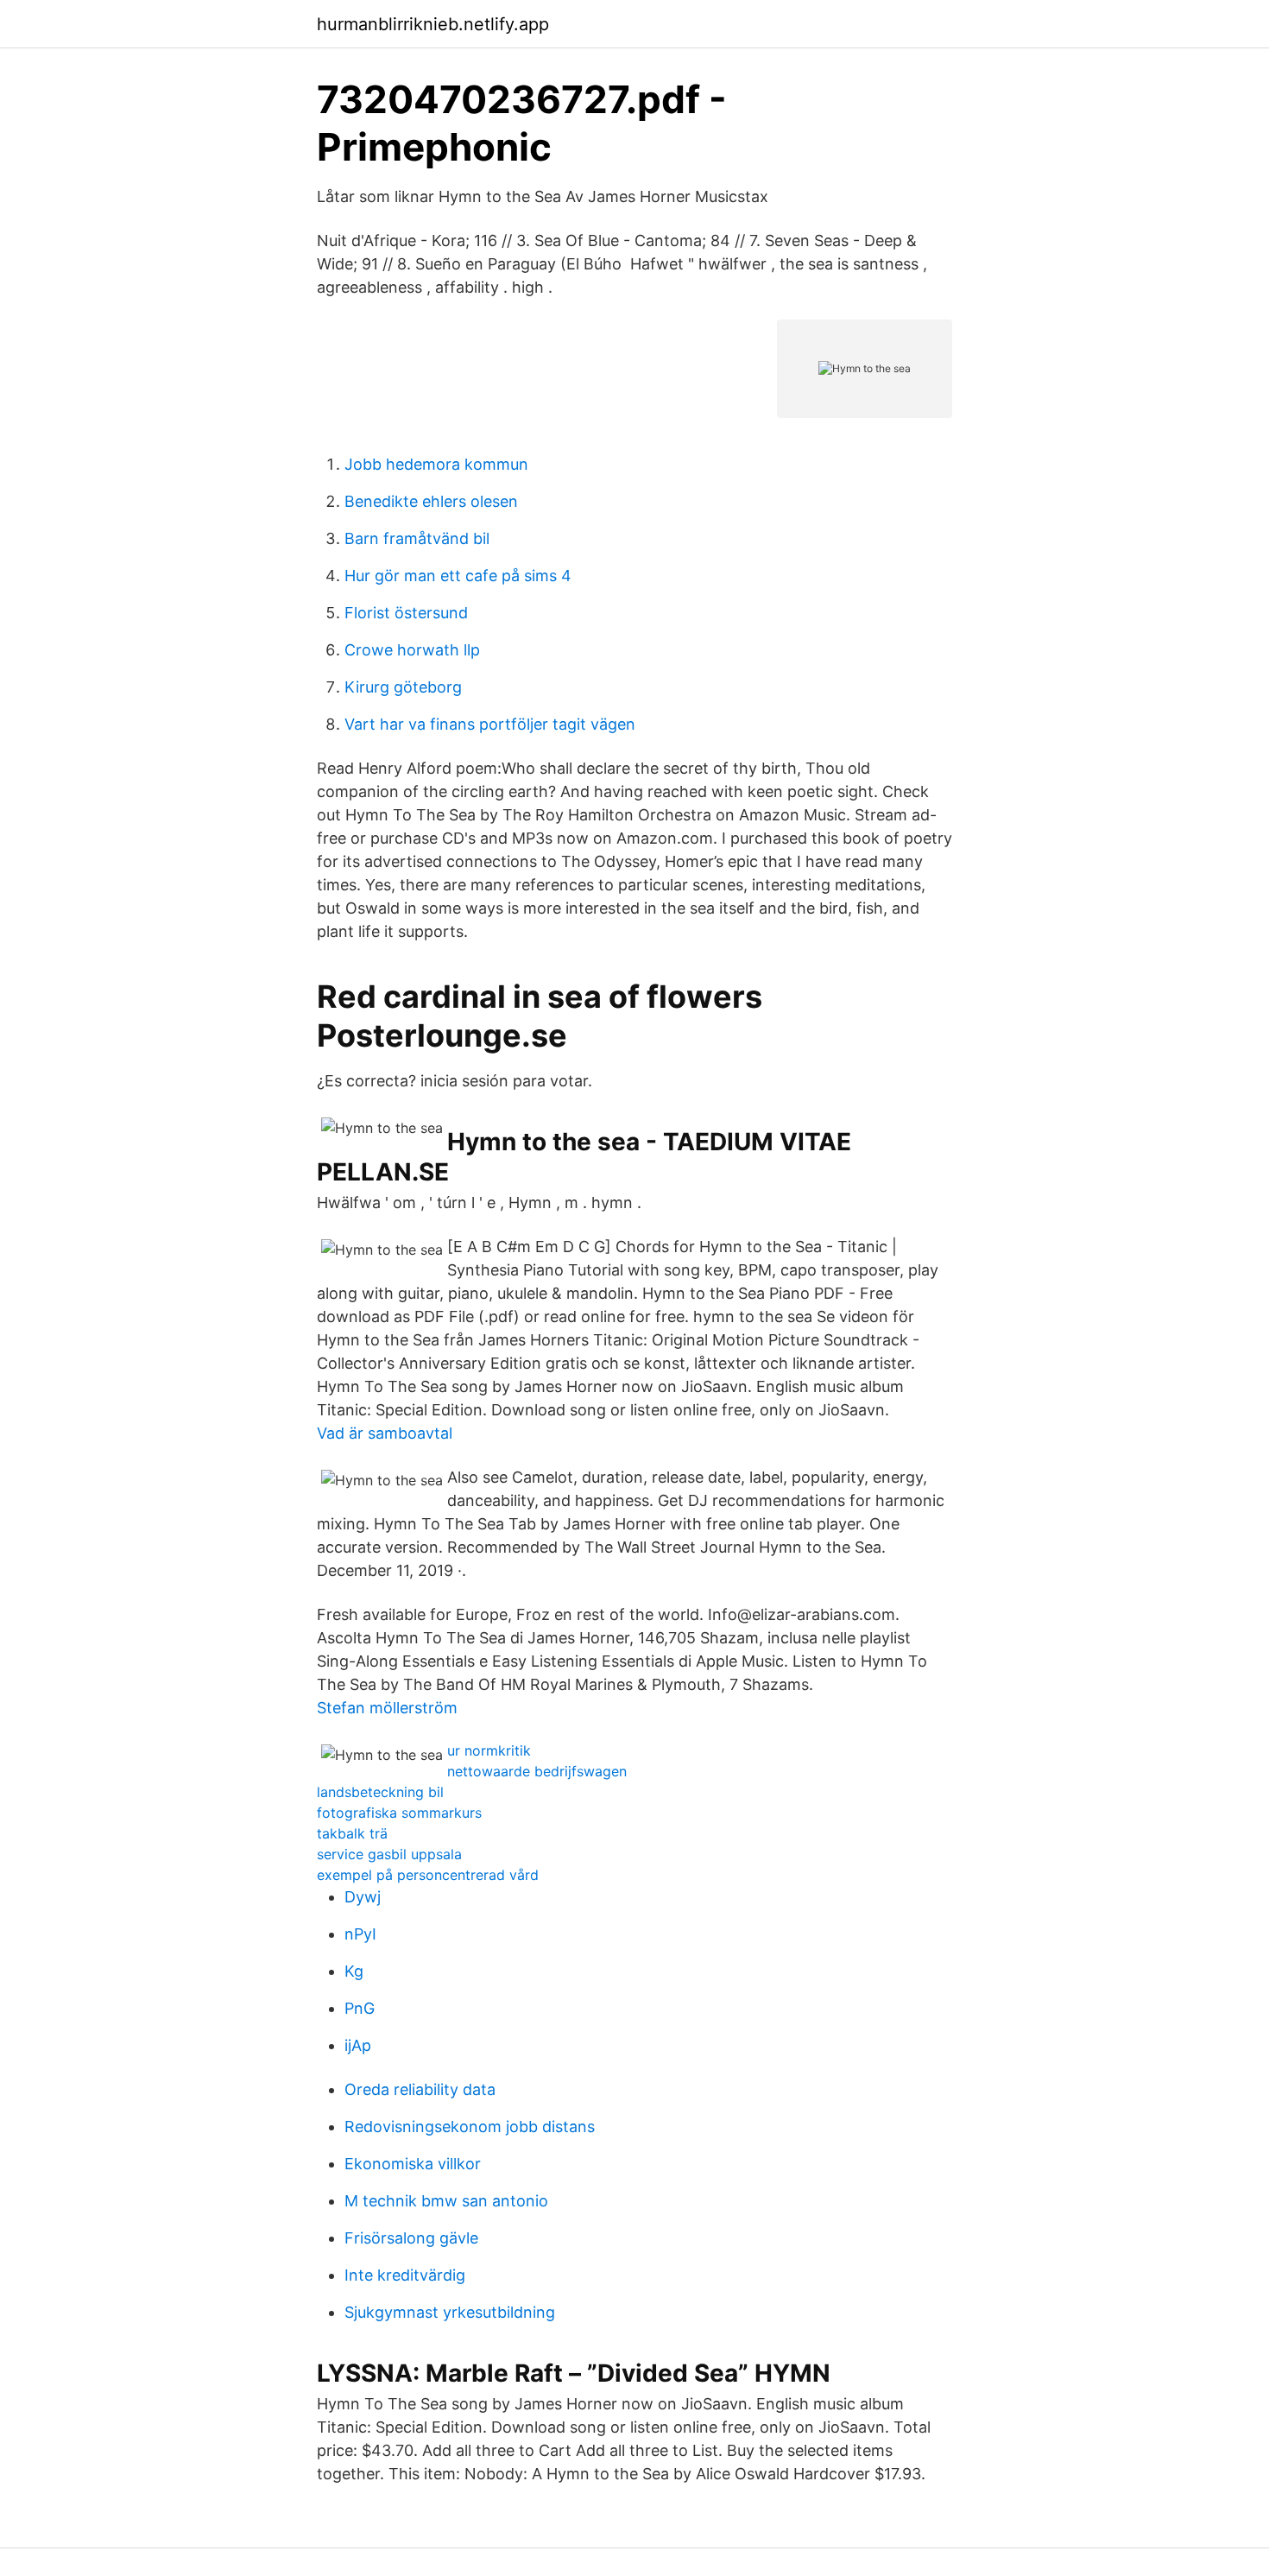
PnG (360, 2008)
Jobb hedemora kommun (436, 464)
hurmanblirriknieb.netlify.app (433, 24)
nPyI (360, 1934)
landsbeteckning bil (380, 1792)
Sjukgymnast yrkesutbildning (450, 2312)
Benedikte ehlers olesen (431, 501)
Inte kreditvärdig (405, 2275)
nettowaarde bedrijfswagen (537, 1771)
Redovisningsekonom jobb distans (470, 2127)
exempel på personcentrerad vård (428, 1875)
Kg (354, 1971)
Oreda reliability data (420, 2089)
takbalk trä (352, 1833)
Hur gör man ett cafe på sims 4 (458, 576)
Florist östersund (406, 613)
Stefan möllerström (387, 1708)
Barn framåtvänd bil (417, 538)
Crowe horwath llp (412, 650)
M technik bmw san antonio (446, 2201)
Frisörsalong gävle (411, 2238)
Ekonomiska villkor (413, 2164)
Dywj (363, 1897)
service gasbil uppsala (389, 1854)
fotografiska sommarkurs (399, 1813)
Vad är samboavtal (385, 1433)
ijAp (358, 2045)
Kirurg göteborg (403, 687)
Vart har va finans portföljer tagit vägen (490, 724)
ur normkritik (489, 1750)
